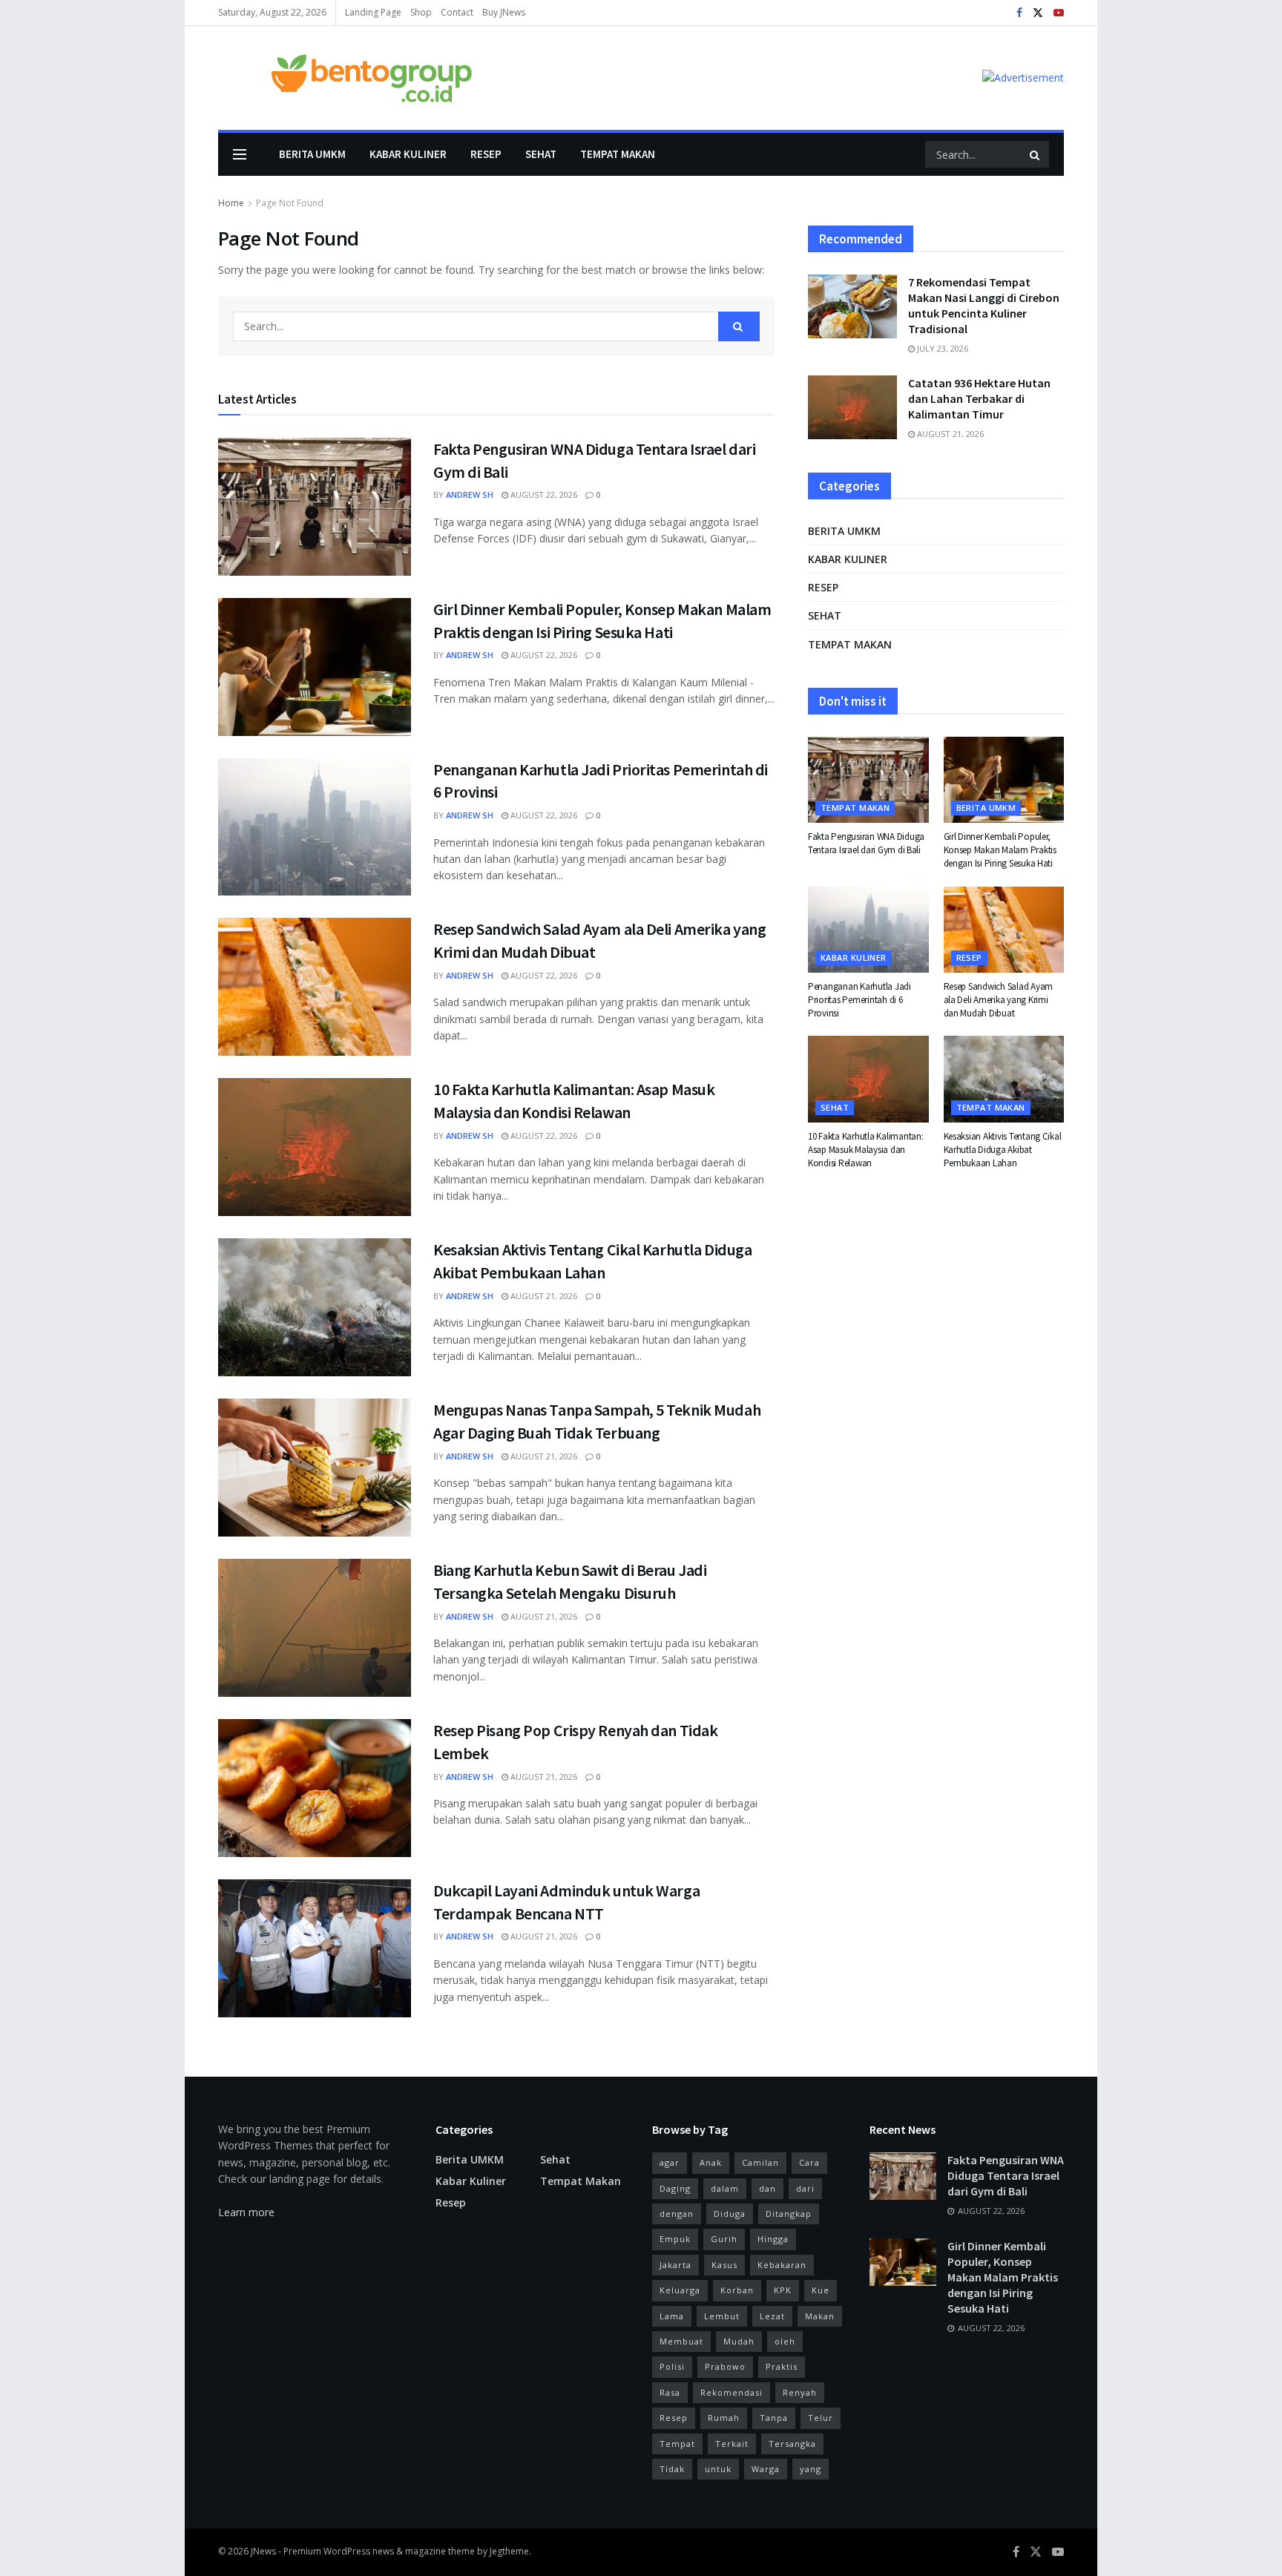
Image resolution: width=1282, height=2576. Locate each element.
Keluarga (680, 2290)
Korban (737, 2290)
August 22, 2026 (543, 494)
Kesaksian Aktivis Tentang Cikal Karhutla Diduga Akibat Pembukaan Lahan (1003, 1150)
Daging (675, 2188)
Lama (672, 2316)
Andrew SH (470, 494)
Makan (820, 2316)
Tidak (672, 2469)
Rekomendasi (732, 2392)
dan (767, 2188)
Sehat (541, 154)
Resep (486, 154)
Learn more (246, 2212)
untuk (718, 2469)
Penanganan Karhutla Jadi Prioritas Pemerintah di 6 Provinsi (859, 1000)
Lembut (722, 2316)
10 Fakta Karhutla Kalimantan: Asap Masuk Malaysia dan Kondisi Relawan (865, 1150)
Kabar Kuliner (408, 154)
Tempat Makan (618, 154)
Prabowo (725, 2366)
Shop (421, 12)
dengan (677, 2214)
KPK (783, 2290)
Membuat (681, 2341)
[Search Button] (1036, 154)
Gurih (724, 2239)
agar (670, 2162)
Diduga (730, 2214)
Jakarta (675, 2265)
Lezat (772, 2316)
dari (805, 2188)
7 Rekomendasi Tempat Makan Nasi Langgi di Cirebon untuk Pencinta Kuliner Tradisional (984, 305)
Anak (711, 2162)
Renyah (800, 2392)
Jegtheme (509, 2551)
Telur (821, 2418)
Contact (457, 12)
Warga (766, 2469)
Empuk (675, 2239)
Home (231, 203)
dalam (725, 2188)
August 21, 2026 (543, 1296)
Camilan (760, 2162)
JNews (263, 2551)
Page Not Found (290, 203)
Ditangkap (789, 2214)
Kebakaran (782, 2265)
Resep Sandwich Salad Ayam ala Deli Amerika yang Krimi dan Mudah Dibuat (999, 1000)
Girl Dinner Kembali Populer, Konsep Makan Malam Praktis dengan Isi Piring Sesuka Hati (1000, 850)
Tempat (677, 2444)
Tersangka (792, 2444)
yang (811, 2469)
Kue (821, 2290)
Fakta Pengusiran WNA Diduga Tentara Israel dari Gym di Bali (866, 843)
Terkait (732, 2444)
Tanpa (774, 2418)
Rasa (670, 2392)
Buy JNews (504, 12)
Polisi (672, 2366)
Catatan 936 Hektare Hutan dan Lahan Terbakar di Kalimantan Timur (979, 398)
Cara (809, 2162)
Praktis (782, 2366)
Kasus (724, 2265)
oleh (785, 2341)
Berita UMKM (312, 154)
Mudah (739, 2341)
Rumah (724, 2418)
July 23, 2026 (941, 348)
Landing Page (373, 12)
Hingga (773, 2239)
